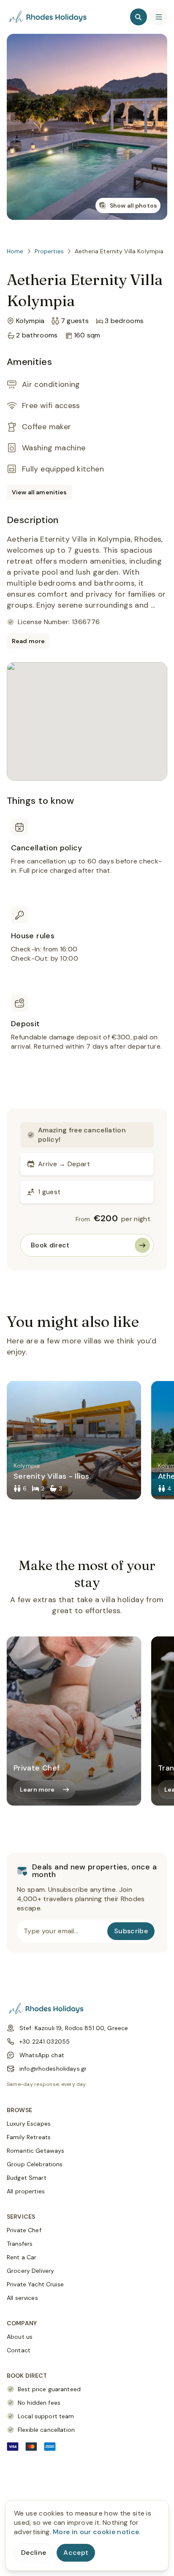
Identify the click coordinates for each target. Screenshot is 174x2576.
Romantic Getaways (35, 2151)
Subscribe (131, 1931)
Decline (34, 2553)
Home (15, 251)
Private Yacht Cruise (35, 2284)
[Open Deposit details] (87, 1033)
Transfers (20, 2244)
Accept (76, 2553)
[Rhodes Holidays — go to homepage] (49, 17)
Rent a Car (22, 2257)
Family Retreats (29, 2137)
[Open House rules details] (87, 945)
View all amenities (39, 492)
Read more (28, 641)
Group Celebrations (35, 2164)
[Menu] (159, 17)
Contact (19, 2350)
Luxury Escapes (29, 2124)
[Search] (139, 17)
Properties (49, 251)
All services (22, 2298)
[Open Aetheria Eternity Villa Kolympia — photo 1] (87, 127)
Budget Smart (27, 2178)
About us (20, 2337)
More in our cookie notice (96, 2532)
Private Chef (24, 2230)
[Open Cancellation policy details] (87, 857)
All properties (26, 2191)
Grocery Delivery (30, 2271)
